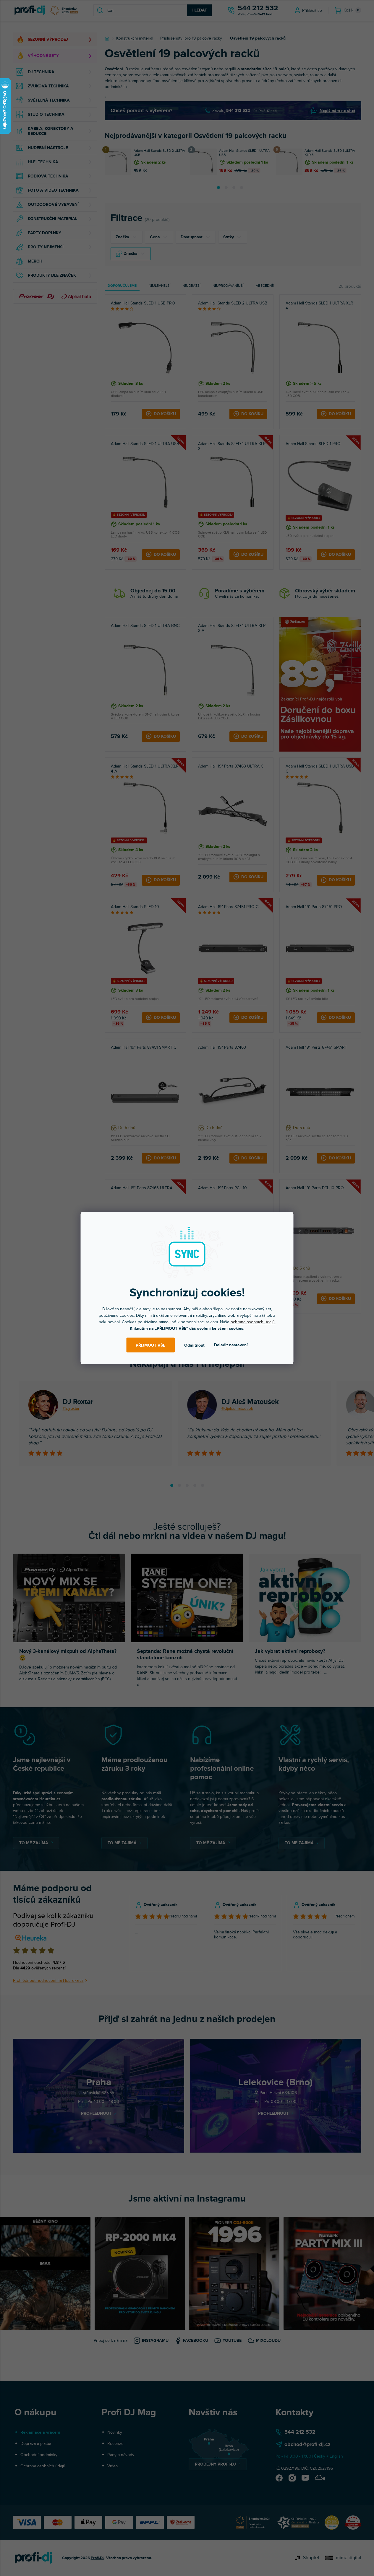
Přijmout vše (150, 1345)
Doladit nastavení (231, 1345)
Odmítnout (194, 1345)
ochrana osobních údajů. (253, 1322)
